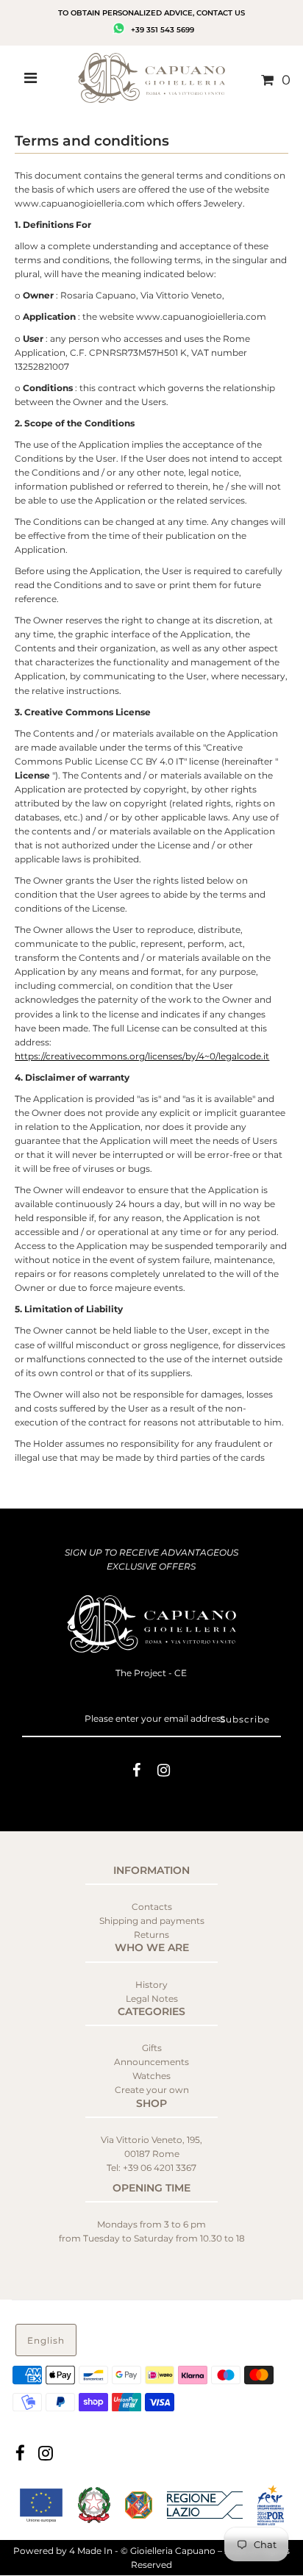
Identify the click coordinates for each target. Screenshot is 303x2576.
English (46, 2340)
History (151, 1985)
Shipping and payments (152, 1921)
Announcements (151, 2062)
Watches (151, 2076)
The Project (142, 1673)
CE (181, 1673)
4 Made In (91, 2551)
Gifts (152, 2048)
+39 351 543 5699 (161, 30)
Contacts (152, 1907)
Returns (151, 1935)
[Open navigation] (31, 80)
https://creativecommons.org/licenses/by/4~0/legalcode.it (142, 1056)
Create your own (152, 2090)
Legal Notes (152, 1999)
